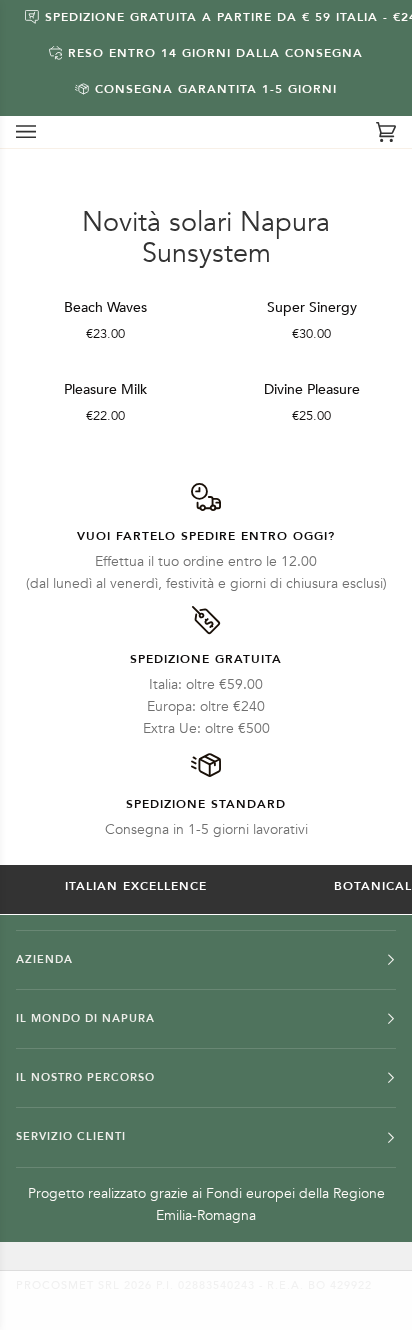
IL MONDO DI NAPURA (85, 1018)
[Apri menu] (46, 132)
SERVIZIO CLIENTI (71, 1136)
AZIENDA (44, 959)
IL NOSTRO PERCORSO (85, 1077)
